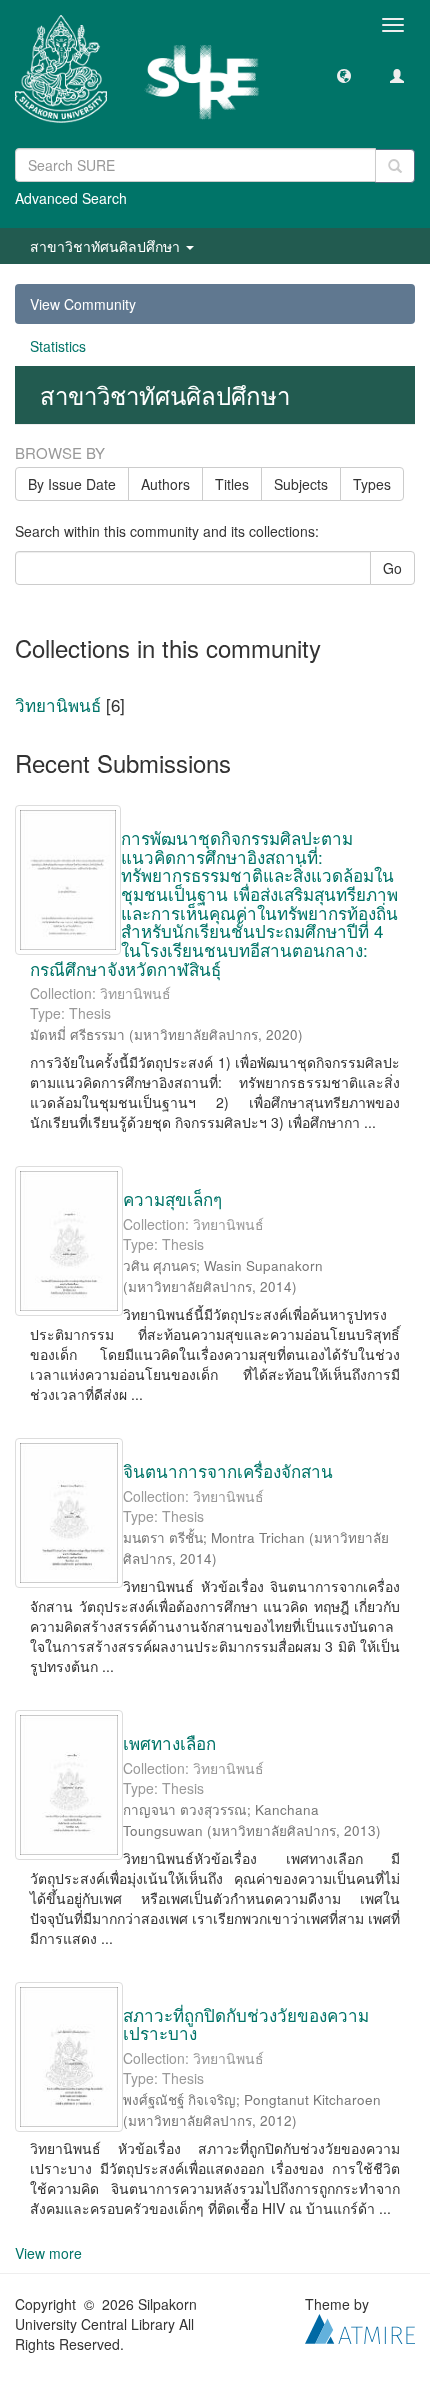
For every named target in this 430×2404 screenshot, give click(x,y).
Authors (165, 484)
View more (48, 2253)
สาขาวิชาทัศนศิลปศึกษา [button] (107, 246)
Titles (232, 484)
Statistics (58, 346)
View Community (83, 304)
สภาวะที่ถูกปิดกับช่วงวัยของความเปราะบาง (246, 2024)
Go (392, 568)
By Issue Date (72, 484)
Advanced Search (71, 198)
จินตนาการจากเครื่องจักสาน (228, 1470)
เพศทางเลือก (169, 1742)
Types (372, 484)
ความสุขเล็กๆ (172, 1198)
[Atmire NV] (360, 2327)
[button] (344, 75)
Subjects (301, 484)
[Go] (395, 166)
